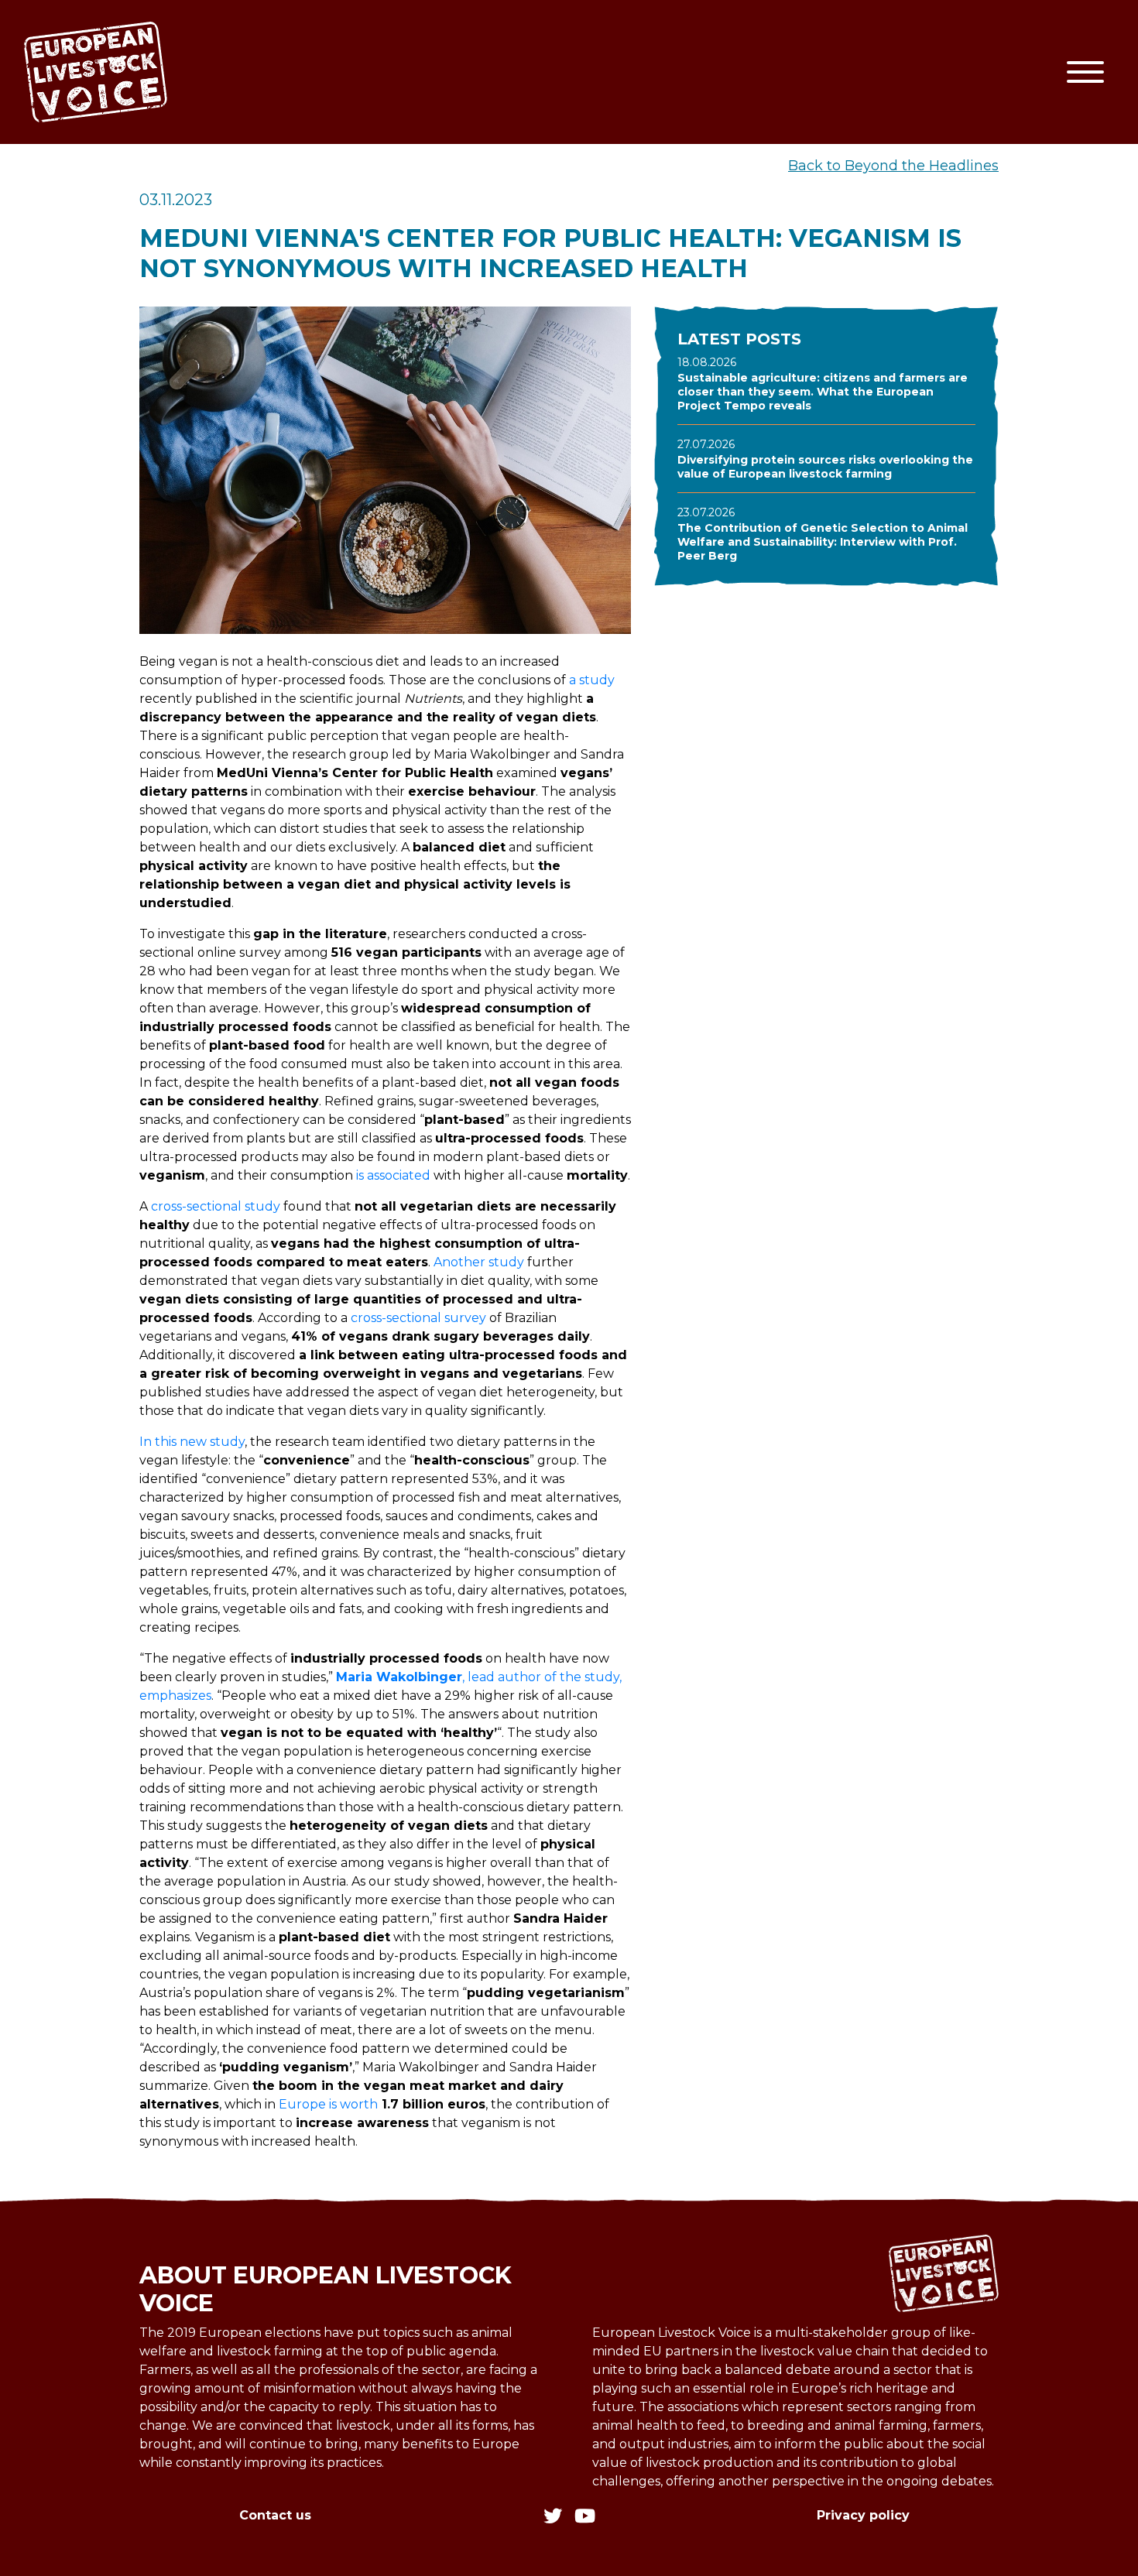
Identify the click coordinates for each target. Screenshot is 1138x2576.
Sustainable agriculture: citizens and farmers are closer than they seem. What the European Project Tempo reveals (823, 392)
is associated (393, 1175)
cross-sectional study (216, 1206)
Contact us (275, 2515)
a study (592, 680)
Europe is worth (328, 2104)
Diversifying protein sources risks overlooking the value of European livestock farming (825, 467)
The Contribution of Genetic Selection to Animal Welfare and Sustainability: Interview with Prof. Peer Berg (823, 542)
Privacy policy (863, 2515)
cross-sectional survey (418, 1318)
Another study (479, 1262)
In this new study (192, 1442)
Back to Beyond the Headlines (893, 166)
